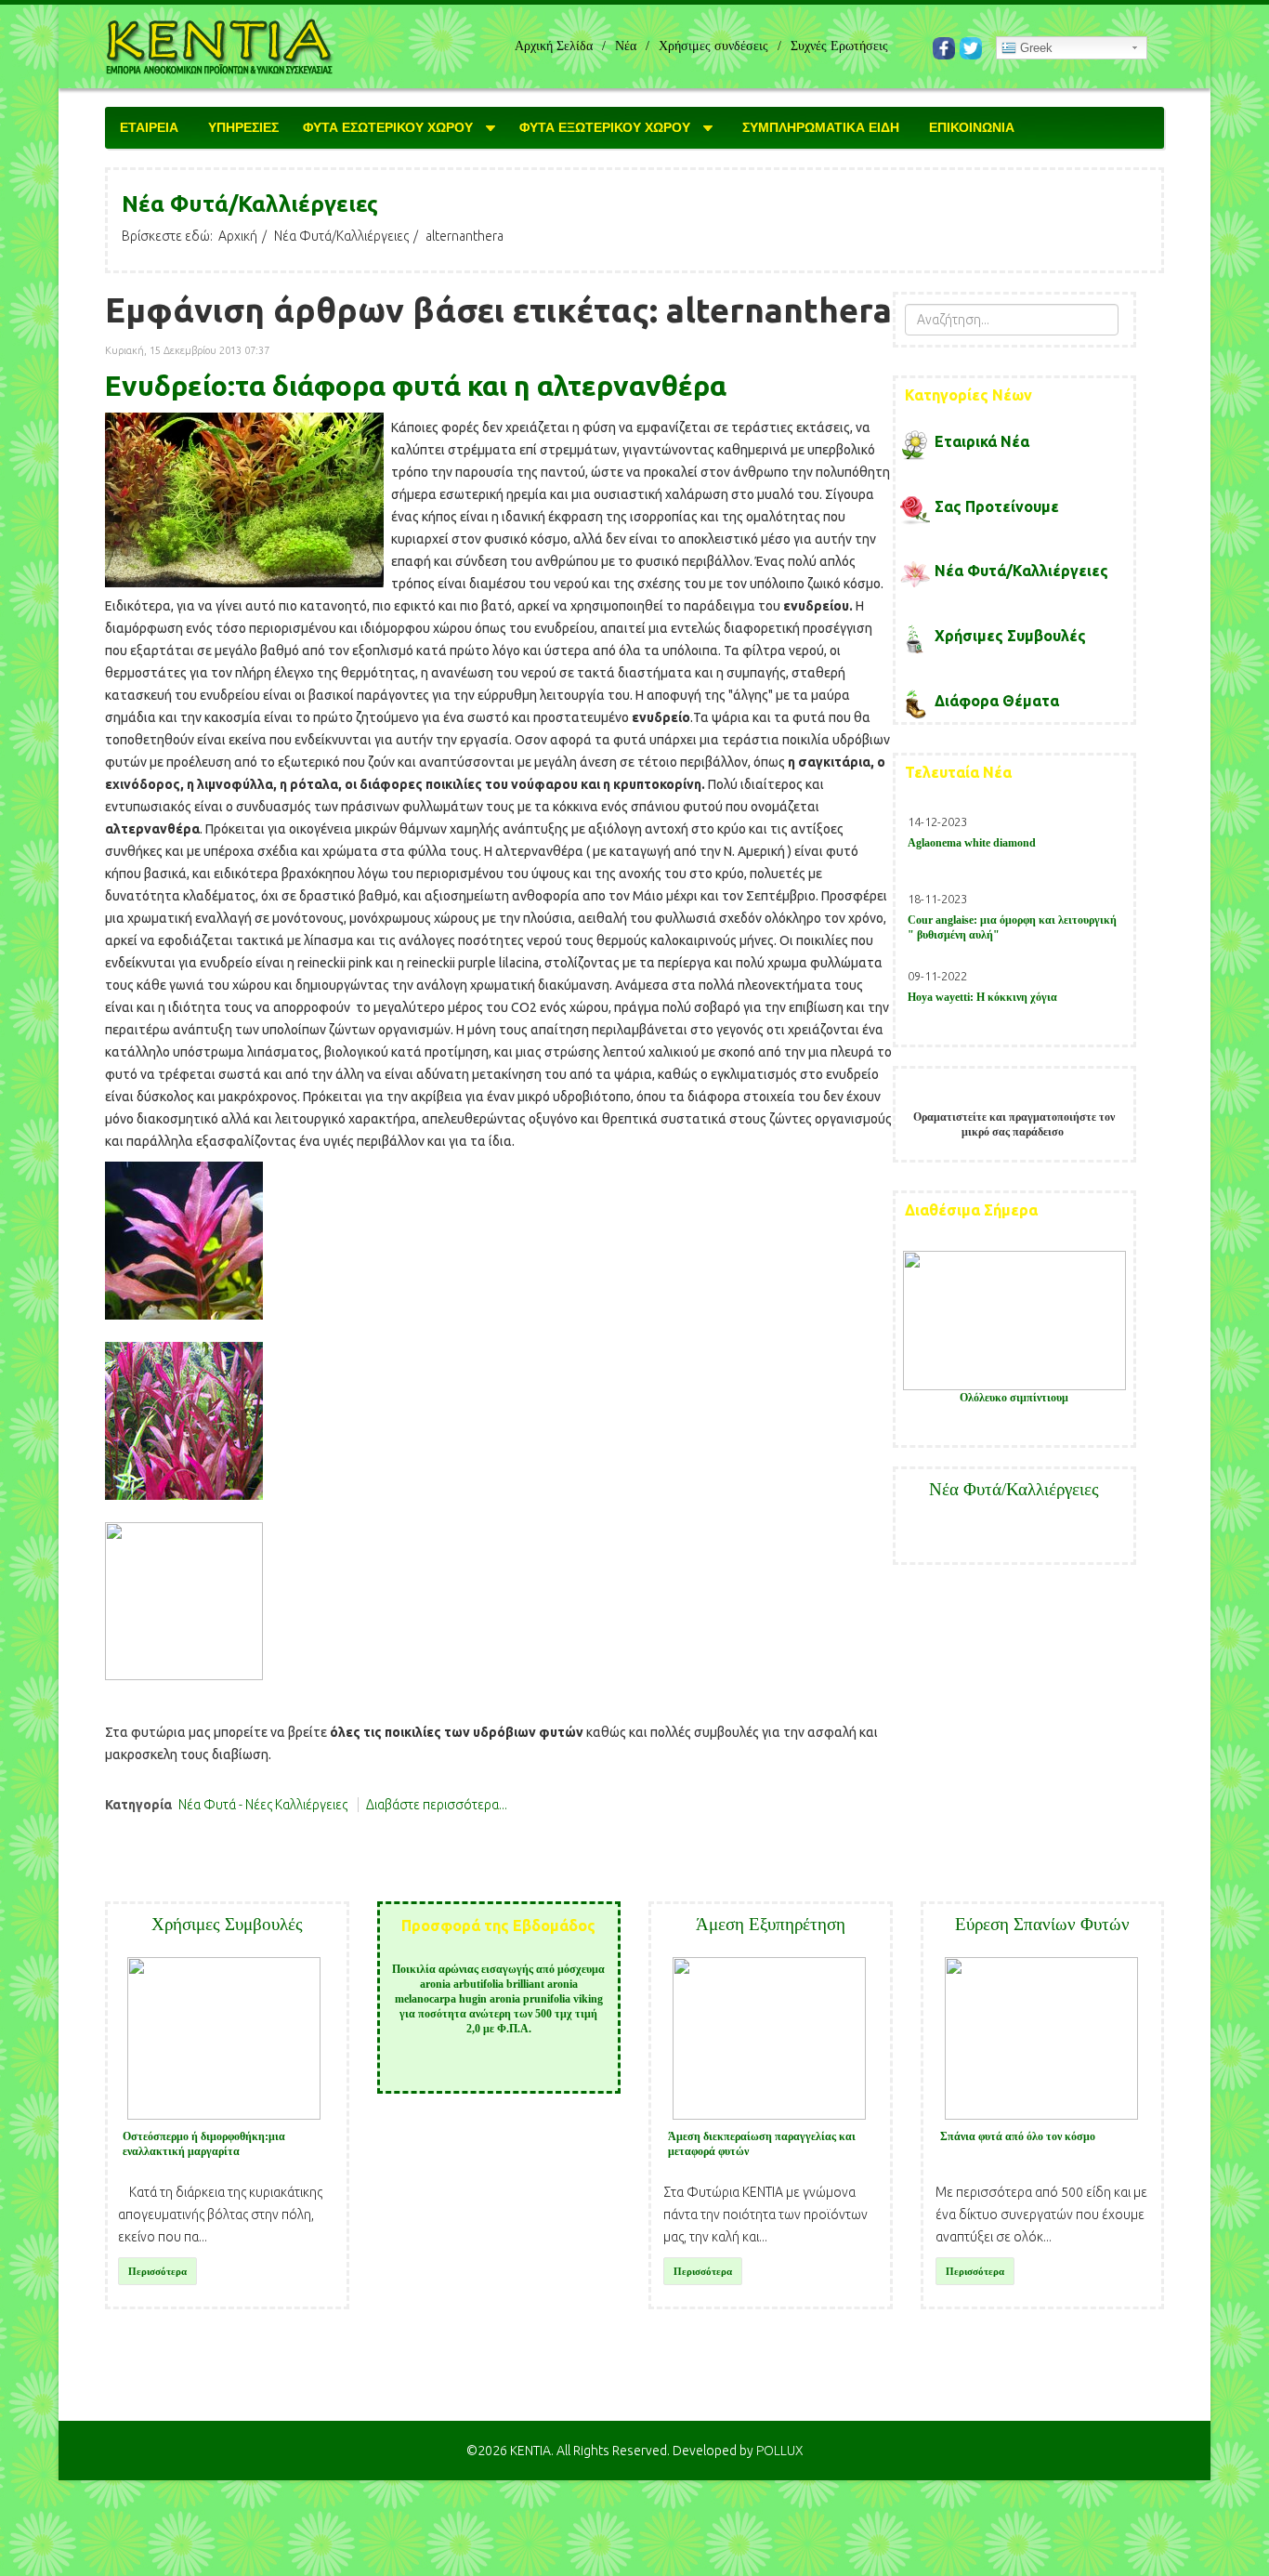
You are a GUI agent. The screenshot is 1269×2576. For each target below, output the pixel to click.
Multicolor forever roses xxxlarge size (1014, 1398)
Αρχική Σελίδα (554, 46)
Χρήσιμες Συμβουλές (1010, 636)
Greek (1034, 48)
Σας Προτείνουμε (997, 506)
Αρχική (238, 236)
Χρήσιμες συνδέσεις (713, 46)
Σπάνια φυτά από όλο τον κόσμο (1018, 2136)
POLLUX (780, 2451)
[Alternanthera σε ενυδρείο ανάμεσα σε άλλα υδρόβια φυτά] (244, 500)
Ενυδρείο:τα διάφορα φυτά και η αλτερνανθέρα (416, 386)
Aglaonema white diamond (972, 843)
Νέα (626, 46)
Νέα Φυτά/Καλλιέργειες (341, 236)
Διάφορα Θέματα (997, 701)
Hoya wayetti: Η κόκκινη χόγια (982, 997)
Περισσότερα (157, 2271)
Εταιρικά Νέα (982, 441)
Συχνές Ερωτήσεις (839, 46)
